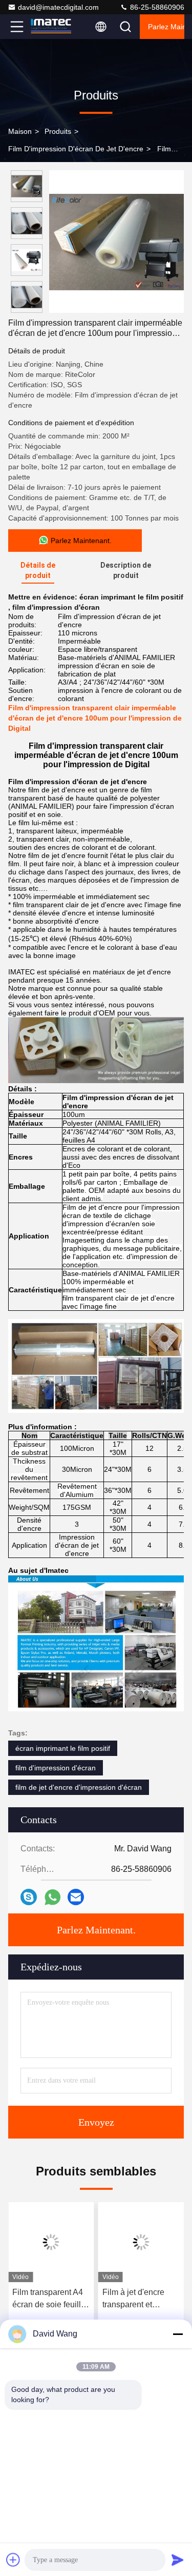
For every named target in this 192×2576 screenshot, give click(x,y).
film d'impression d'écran (56, 1768)
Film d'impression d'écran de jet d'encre (76, 149)
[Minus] (178, 2334)
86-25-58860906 (156, 7)
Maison (20, 131)
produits (58, 131)
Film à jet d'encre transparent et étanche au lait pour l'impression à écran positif (139, 2299)
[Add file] (13, 2560)
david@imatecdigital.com (58, 7)
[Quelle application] (52, 1897)
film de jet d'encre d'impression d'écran (79, 1787)
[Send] (178, 2560)
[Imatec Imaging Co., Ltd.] (51, 27)
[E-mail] (76, 1897)
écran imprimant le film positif (63, 1748)
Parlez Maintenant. (166, 27)
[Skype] (29, 1897)
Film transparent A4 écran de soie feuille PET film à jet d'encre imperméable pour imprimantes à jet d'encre (51, 2299)
